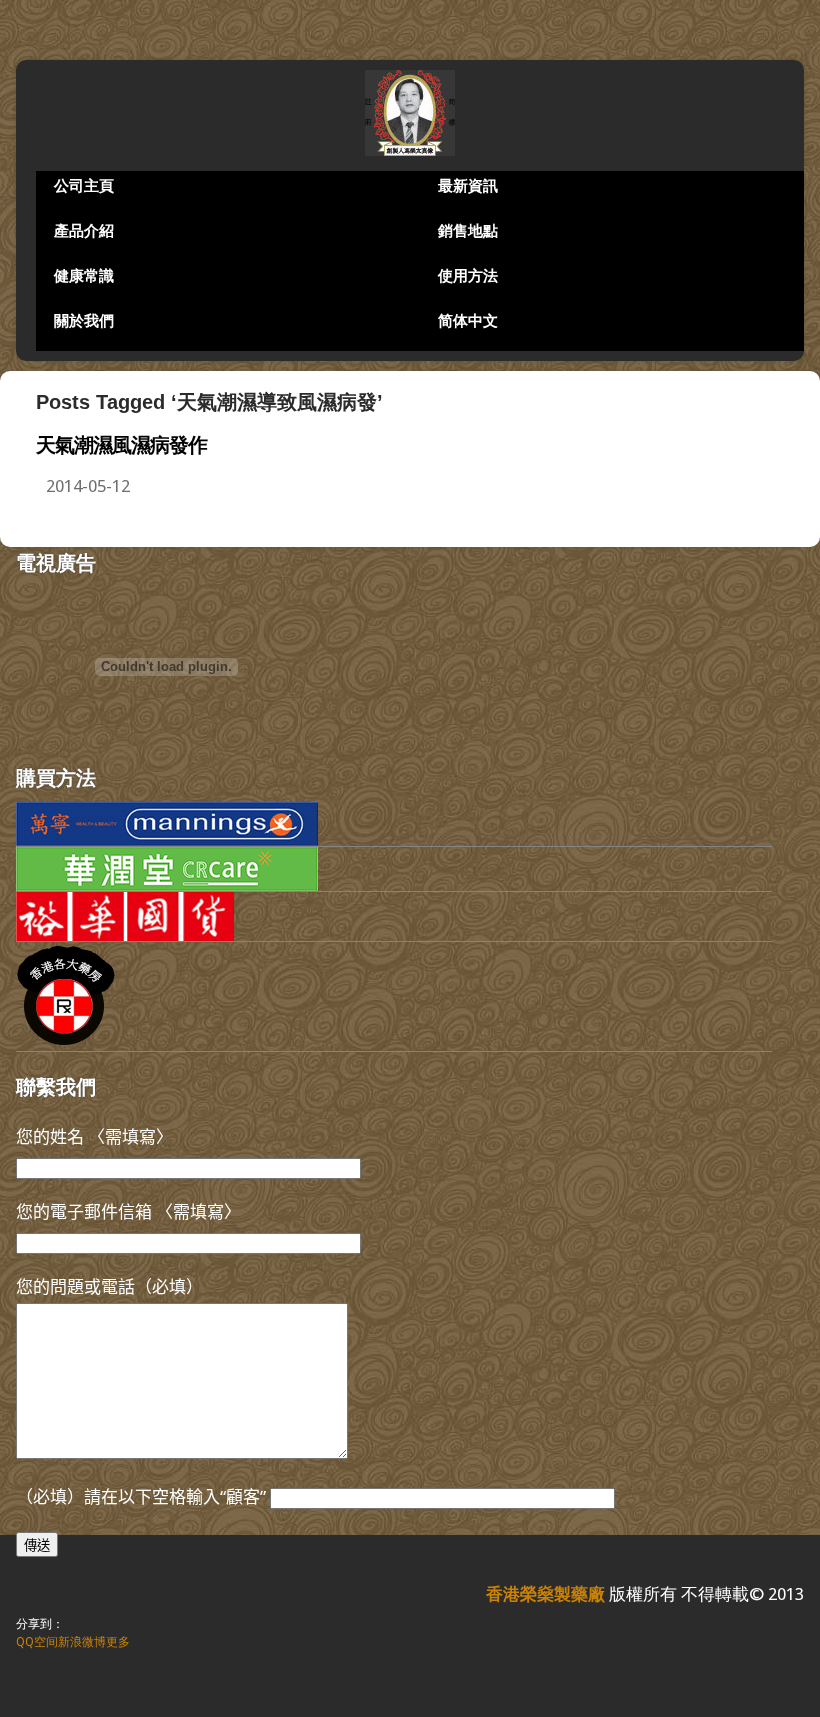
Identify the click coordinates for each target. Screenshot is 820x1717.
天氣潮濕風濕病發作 (121, 445)
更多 (118, 1642)
